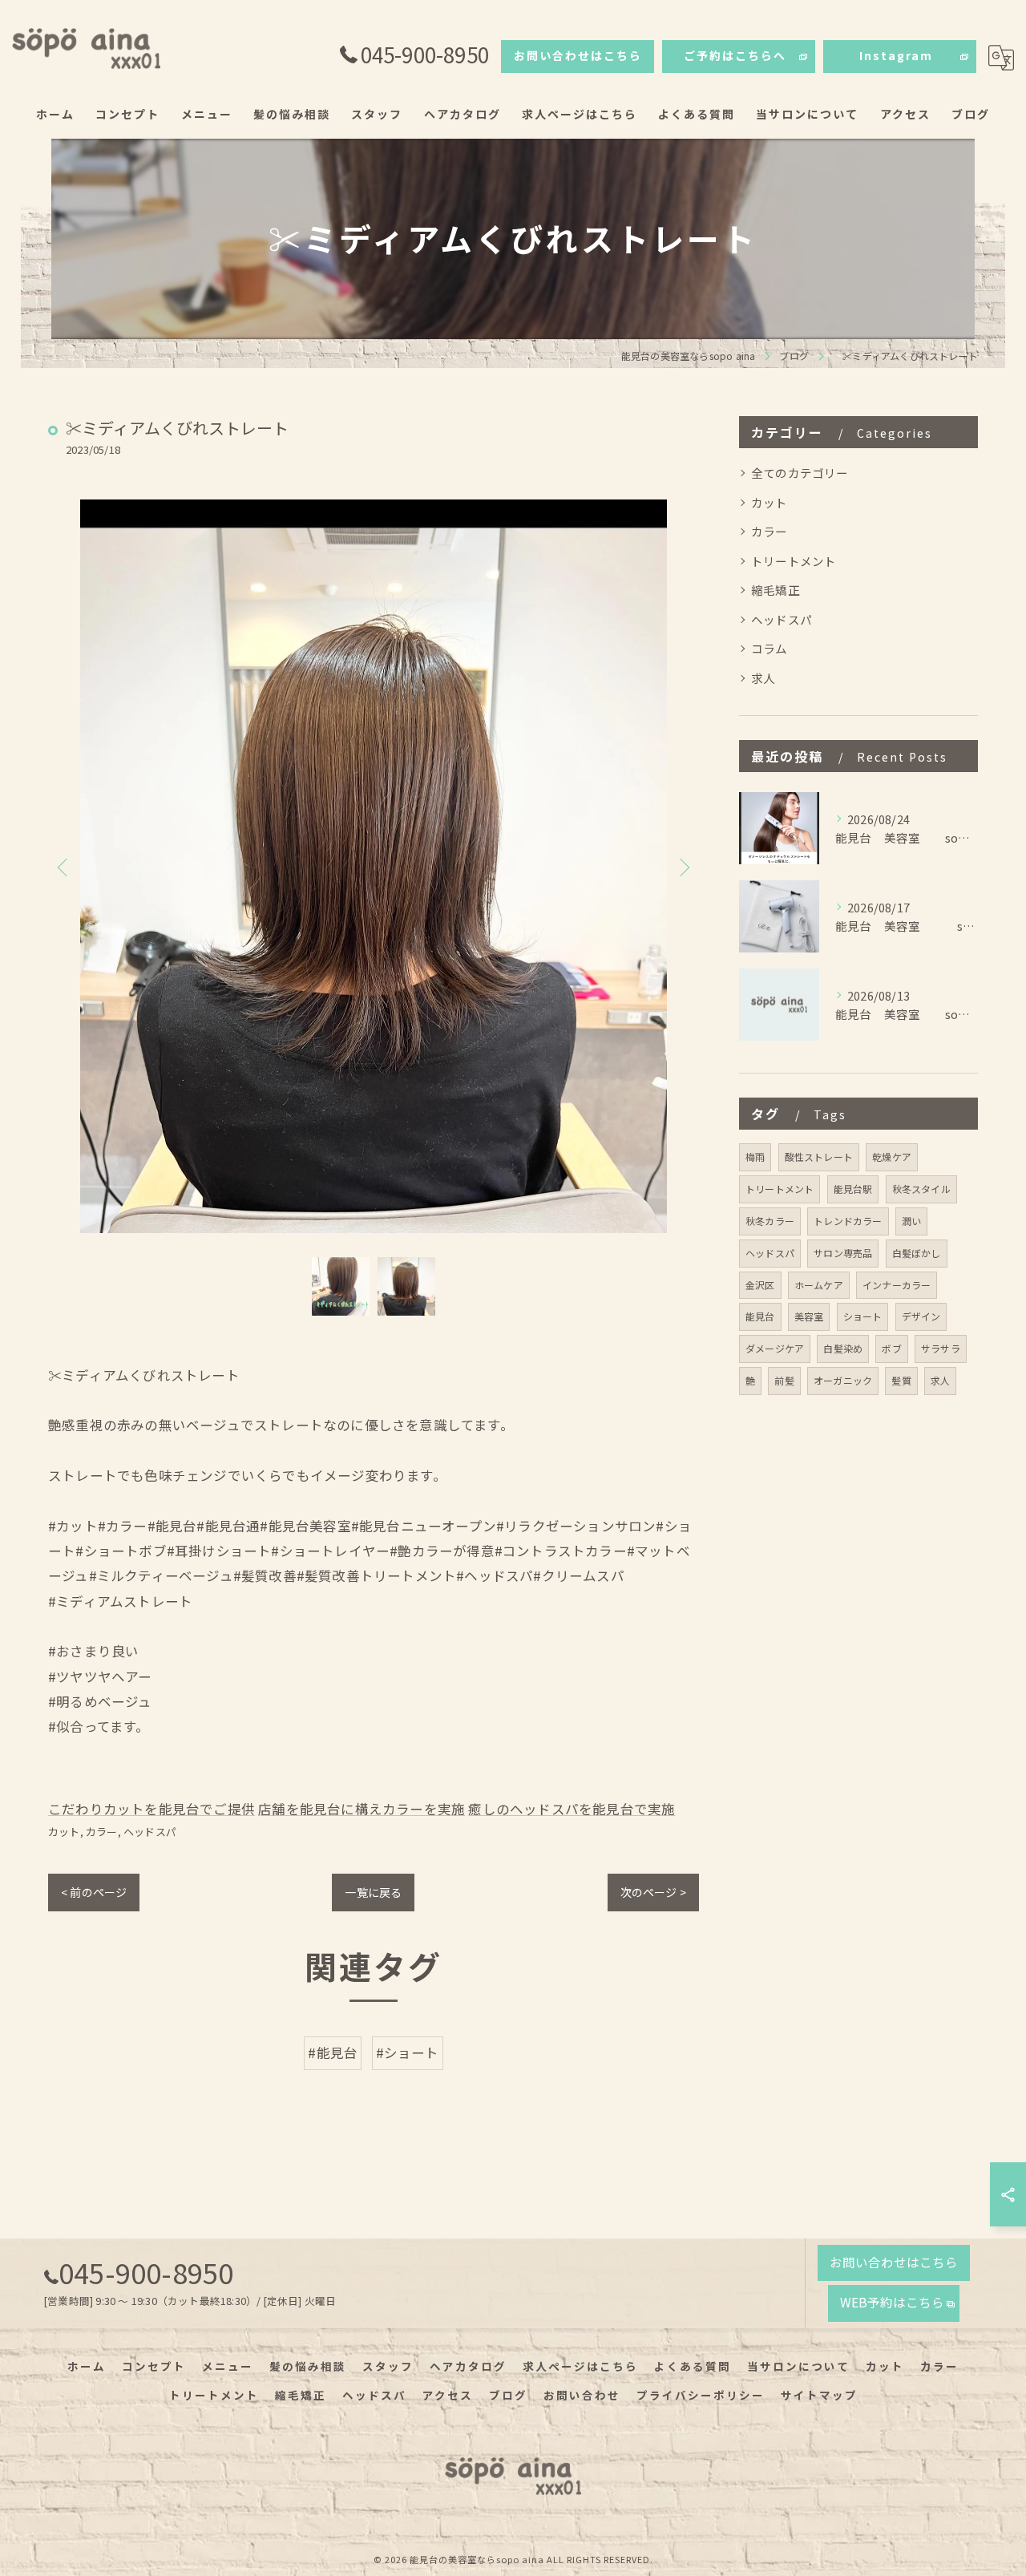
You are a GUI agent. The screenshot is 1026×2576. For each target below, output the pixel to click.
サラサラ (941, 1348)
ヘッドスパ (150, 1832)
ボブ (891, 1348)
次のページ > (653, 1892)
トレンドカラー (848, 1221)
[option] (374, 866)
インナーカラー (897, 1285)
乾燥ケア (892, 1157)
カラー (102, 1832)
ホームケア (819, 1285)
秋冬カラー (770, 1221)
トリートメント (794, 561)
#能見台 (333, 2052)
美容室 (809, 1316)
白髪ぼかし (917, 1253)
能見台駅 (853, 1189)
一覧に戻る (373, 1892)
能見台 (760, 1316)
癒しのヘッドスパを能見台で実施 (572, 1809)
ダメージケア (775, 1348)
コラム (769, 648)
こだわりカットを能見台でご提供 (151, 1809)
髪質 (901, 1380)
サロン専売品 (843, 1253)
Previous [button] (64, 867)
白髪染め (843, 1348)
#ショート (408, 2052)
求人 (763, 678)
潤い (911, 1221)
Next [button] (683, 867)
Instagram (896, 55)
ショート (863, 1316)
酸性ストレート (819, 1157)
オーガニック (843, 1380)
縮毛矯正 (776, 590)
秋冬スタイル (921, 1189)
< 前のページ (94, 1892)
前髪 (784, 1380)
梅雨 (755, 1157)
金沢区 (760, 1285)
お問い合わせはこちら (578, 55)
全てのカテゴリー (800, 473)
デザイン (921, 1316)
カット (64, 1832)
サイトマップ (819, 2395)
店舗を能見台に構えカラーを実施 (362, 1809)
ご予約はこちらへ (735, 55)
